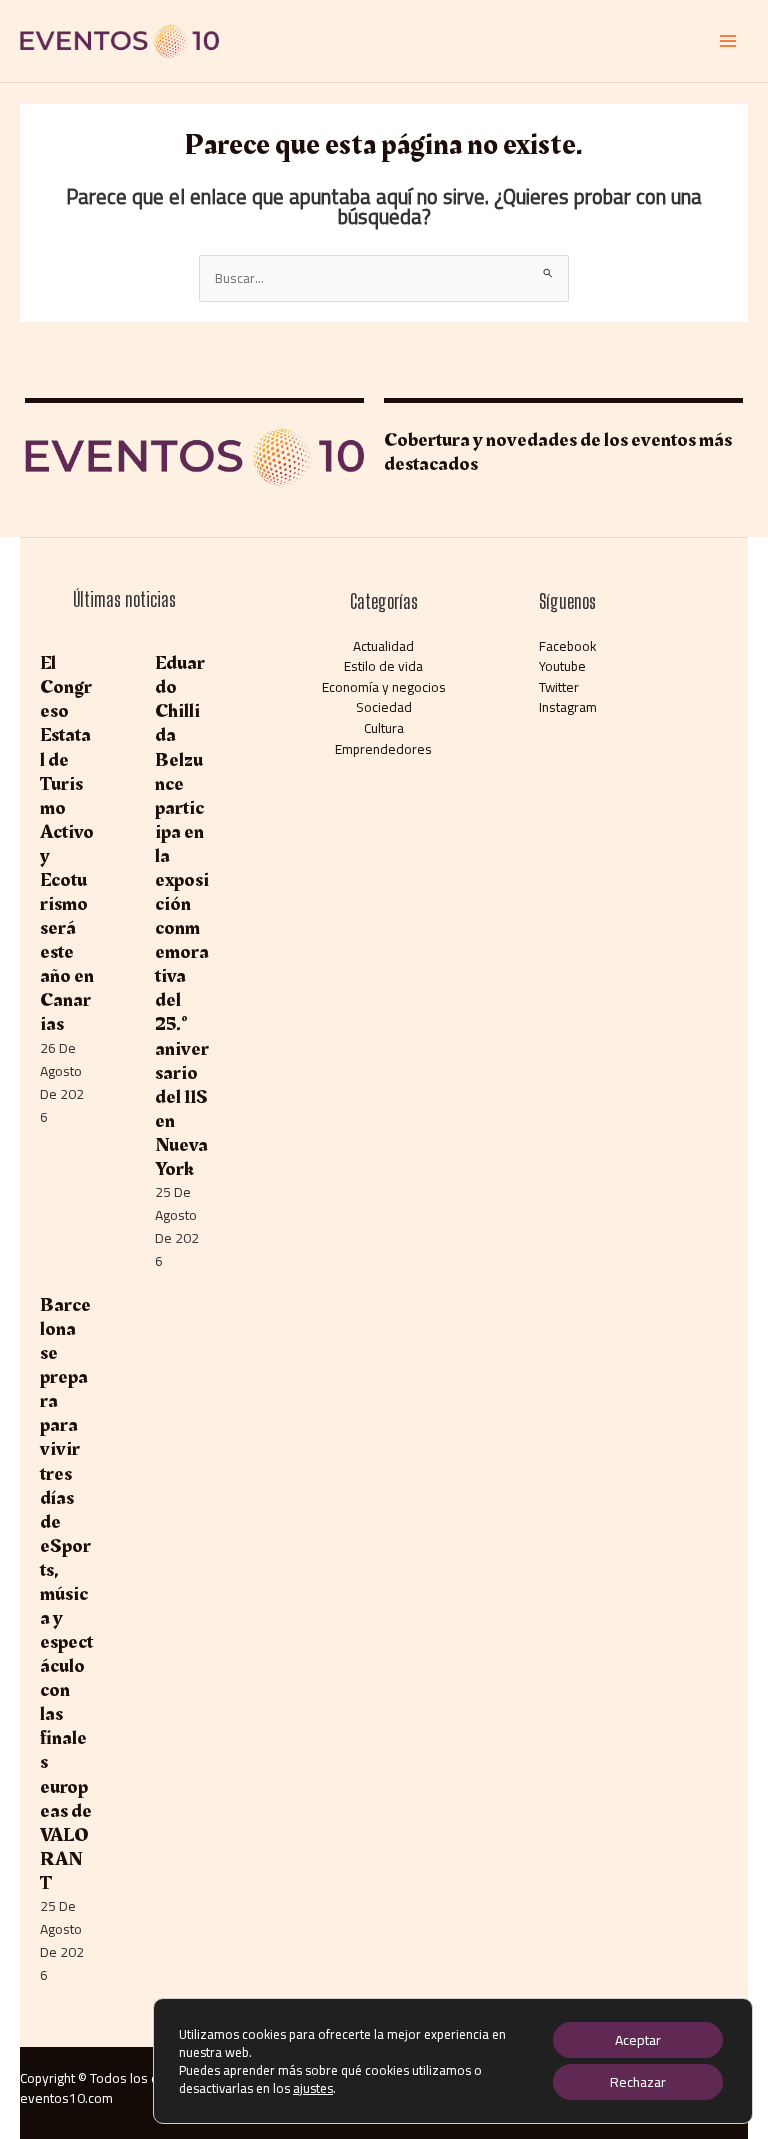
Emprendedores (383, 749)
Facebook (568, 646)
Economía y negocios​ (384, 687)
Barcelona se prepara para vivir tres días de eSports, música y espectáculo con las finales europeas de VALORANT (66, 1594)
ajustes (313, 2088)
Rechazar (638, 2082)
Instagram (568, 707)
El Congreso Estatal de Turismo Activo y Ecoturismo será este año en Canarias (67, 843)
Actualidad (383, 646)
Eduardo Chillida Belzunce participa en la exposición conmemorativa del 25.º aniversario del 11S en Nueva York (182, 916)
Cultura (384, 728)
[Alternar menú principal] (728, 41)
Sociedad (384, 707)
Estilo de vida (383, 666)
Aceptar (638, 2040)
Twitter (559, 687)
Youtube (562, 666)
